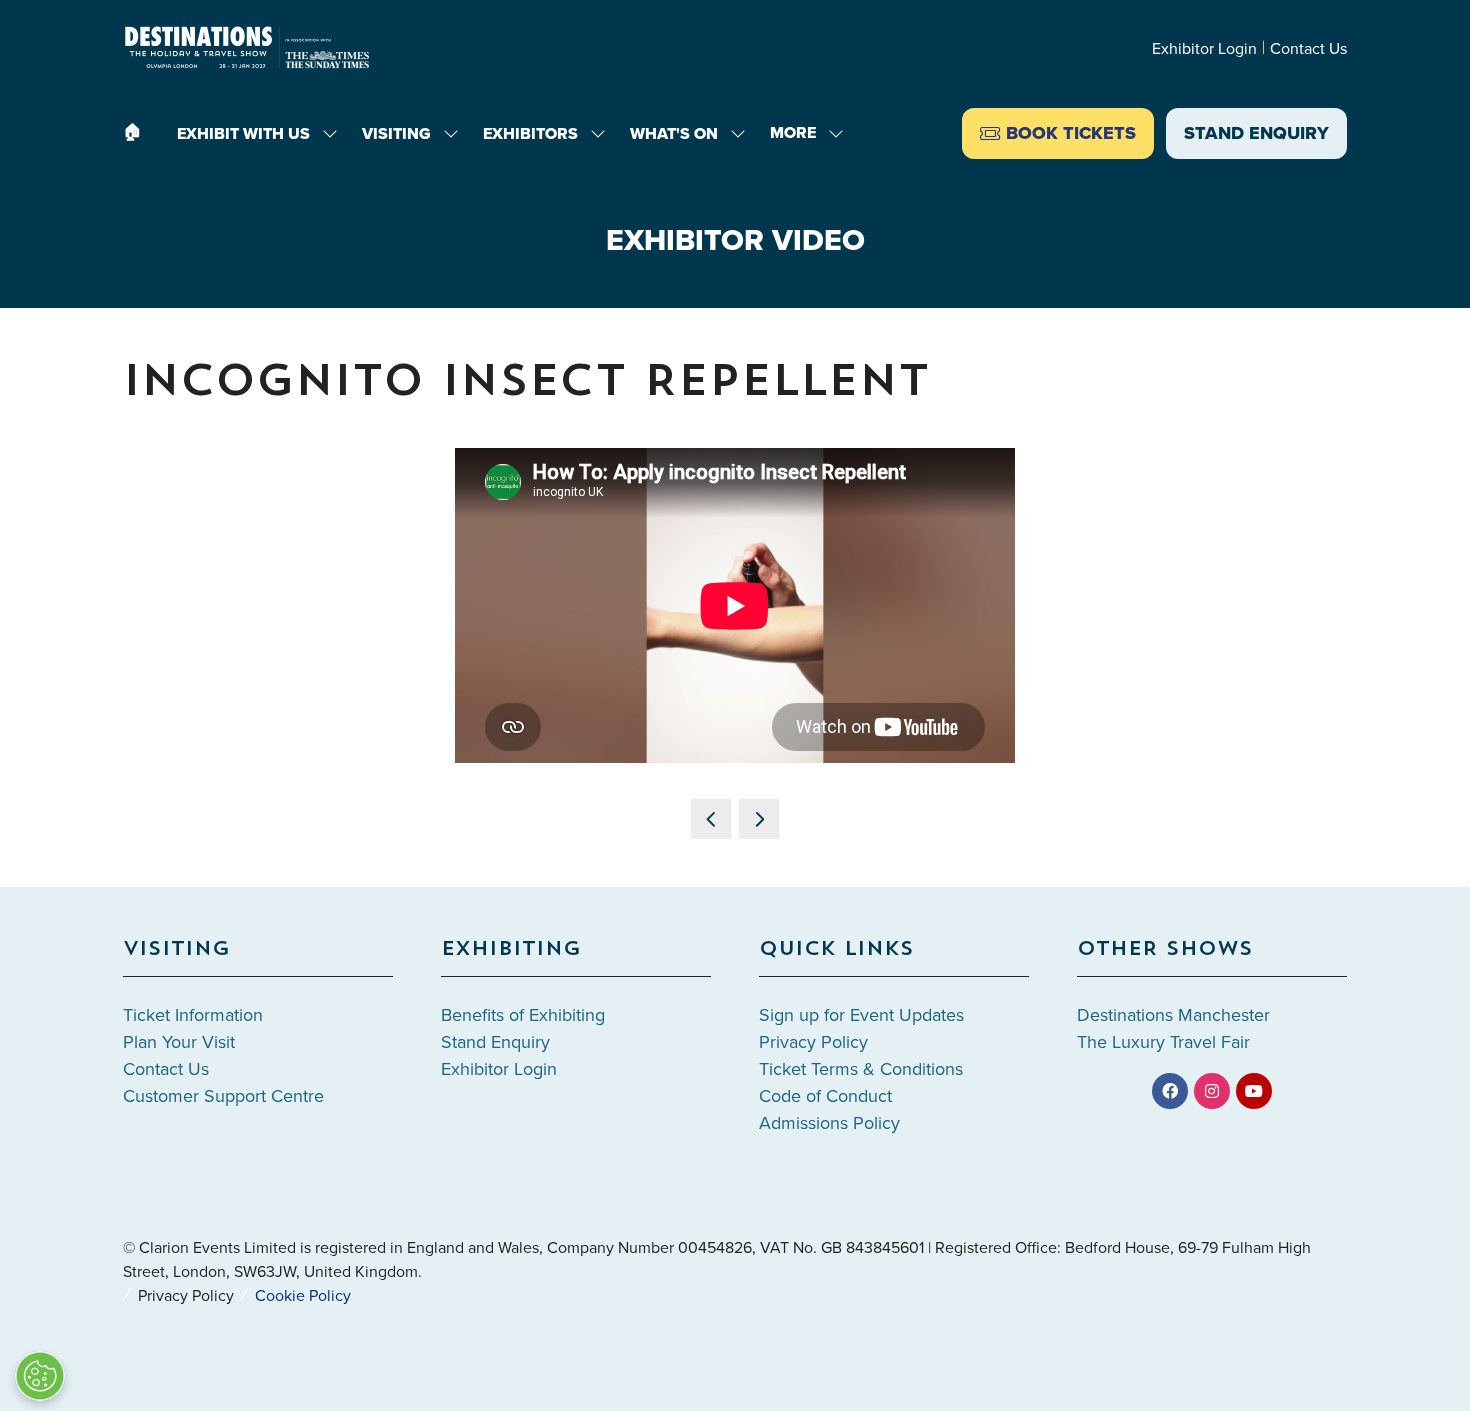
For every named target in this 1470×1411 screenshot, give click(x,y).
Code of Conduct (825, 1095)
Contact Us (1308, 48)
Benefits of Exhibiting (523, 1014)
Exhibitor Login (1204, 48)
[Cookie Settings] (40, 1376)
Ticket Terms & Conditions (861, 1068)
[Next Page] (759, 819)
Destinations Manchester (1173, 1014)
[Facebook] (1170, 1091)
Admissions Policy (829, 1122)
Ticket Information (193, 1014)
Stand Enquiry (495, 1041)
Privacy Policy (813, 1041)
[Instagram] (1212, 1091)
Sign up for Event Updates (861, 1014)
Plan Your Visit (179, 1041)
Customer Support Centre (223, 1095)
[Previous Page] (711, 819)
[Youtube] (1254, 1091)
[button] (801, 133)
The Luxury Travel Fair (1163, 1041)
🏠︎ (132, 131)
